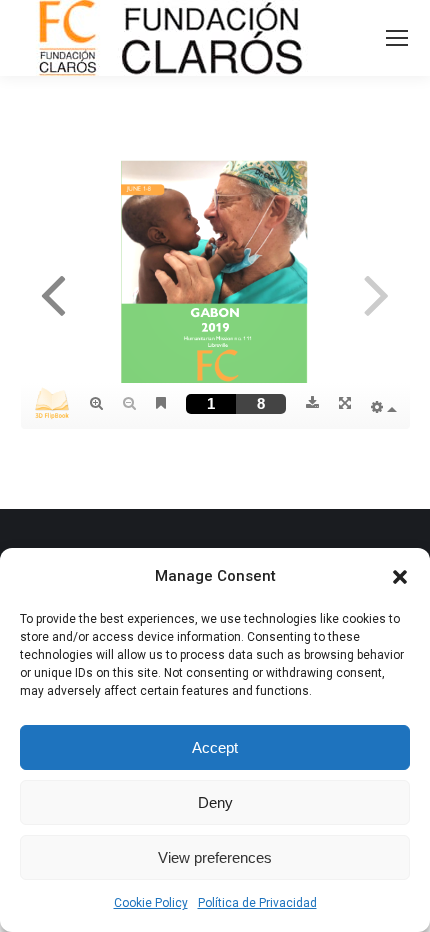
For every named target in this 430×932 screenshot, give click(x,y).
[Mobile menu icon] (397, 38)
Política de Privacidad (257, 903)
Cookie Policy (151, 903)
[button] (400, 577)
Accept (215, 747)
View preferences (215, 857)
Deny (215, 802)
